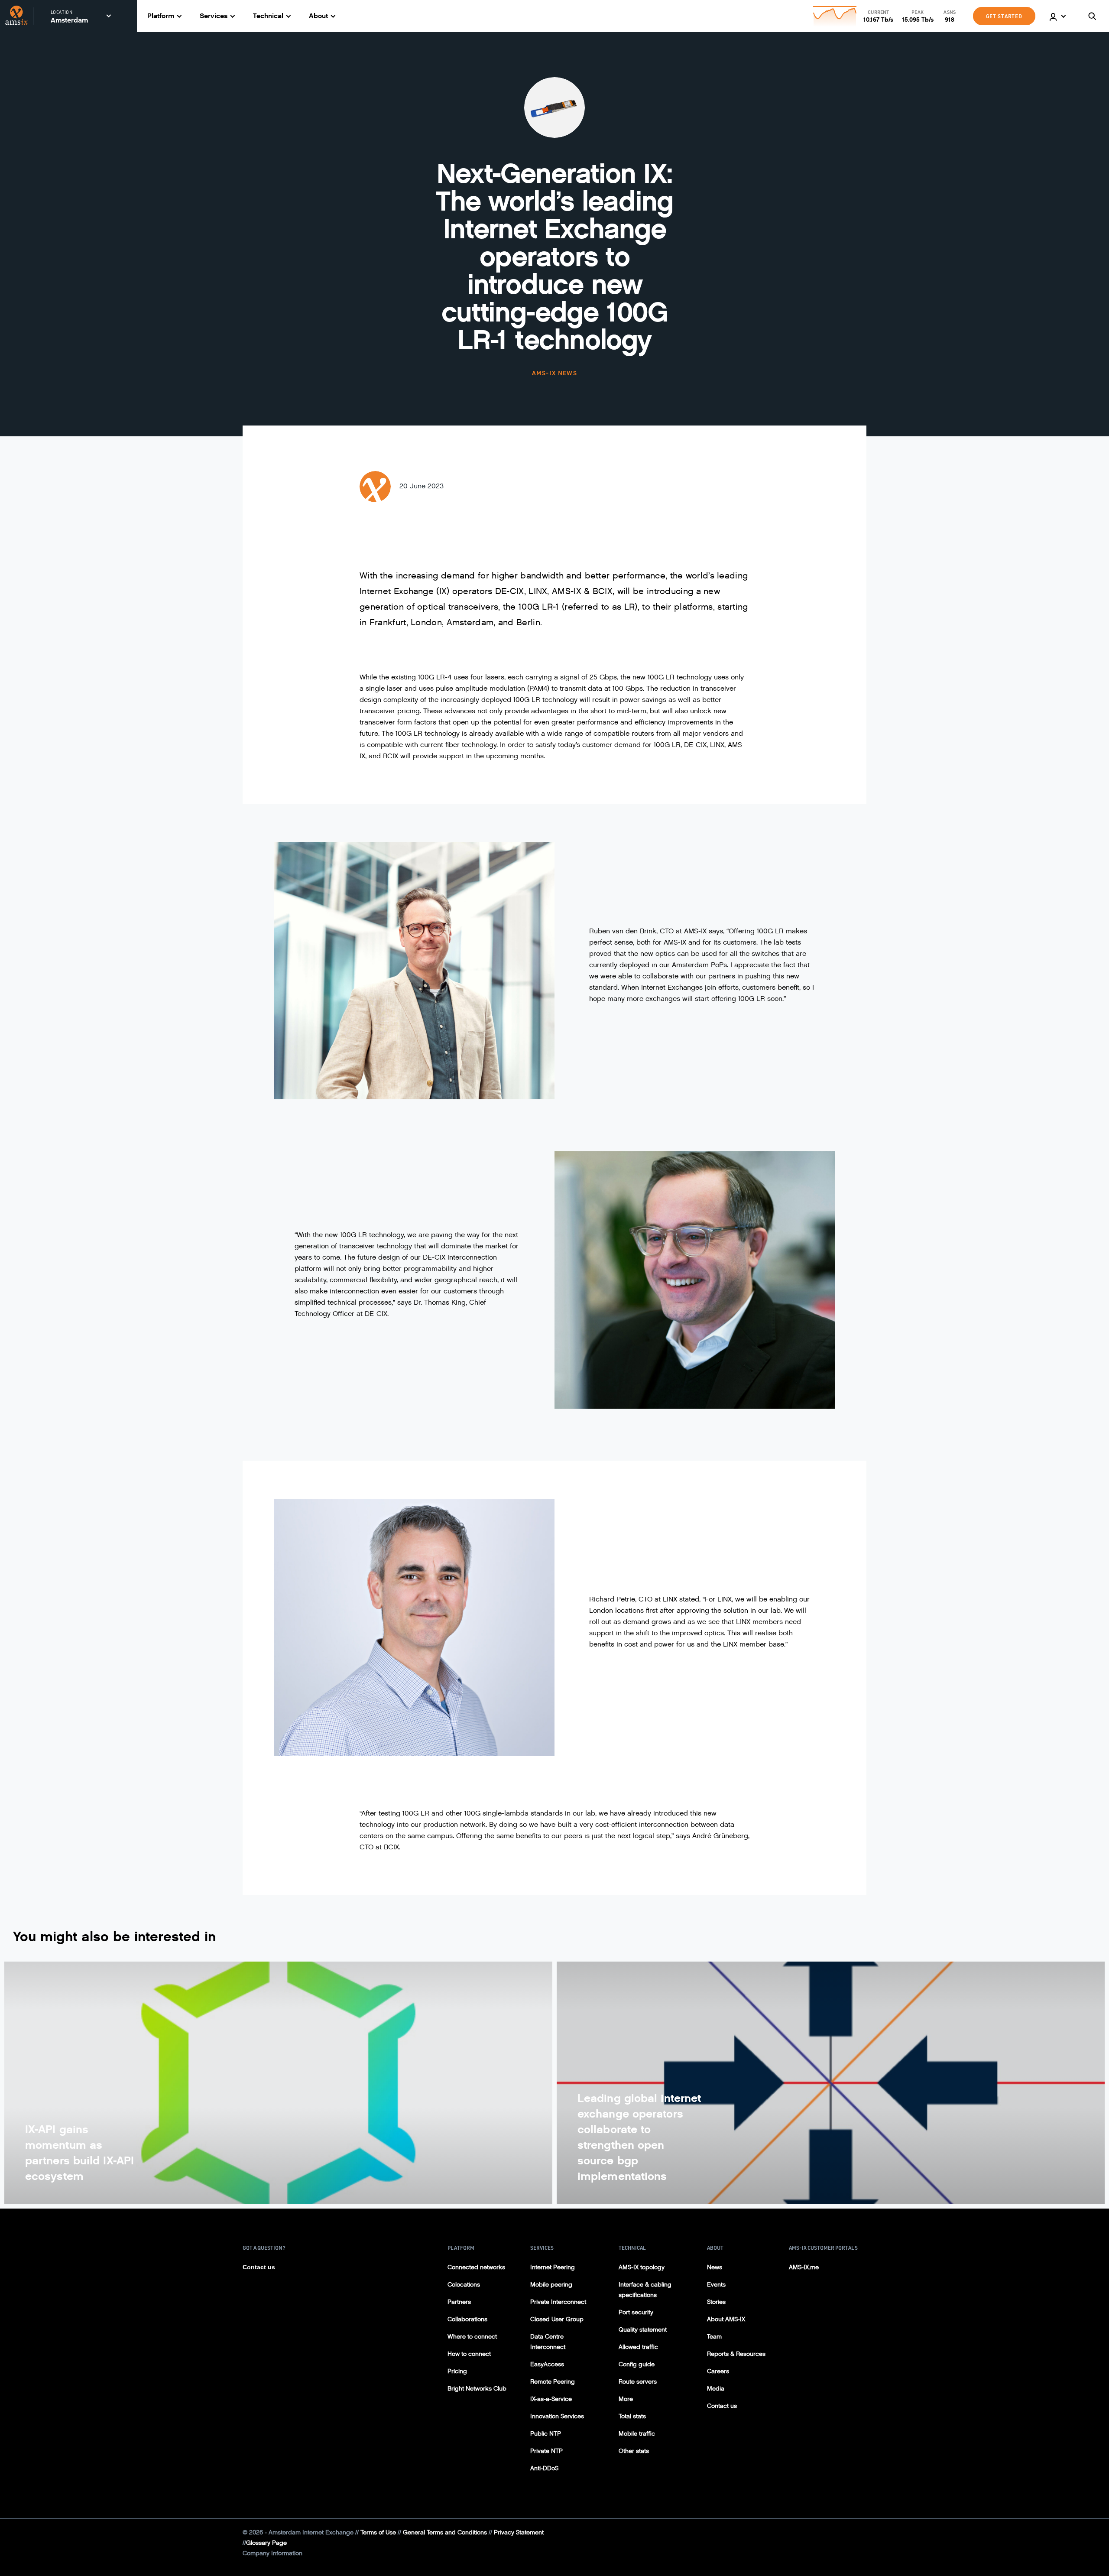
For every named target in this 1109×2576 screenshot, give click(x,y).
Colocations (464, 2285)
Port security (636, 2312)
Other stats (634, 2451)
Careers (718, 2371)
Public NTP (546, 2434)
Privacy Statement (519, 2532)
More (626, 2399)
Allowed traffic (638, 2347)
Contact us (259, 2267)
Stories (716, 2302)
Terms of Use (378, 2532)
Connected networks (476, 2267)
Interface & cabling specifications (645, 2290)
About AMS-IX (726, 2319)
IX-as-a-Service (551, 2399)
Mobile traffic (637, 2434)
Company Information (272, 2553)
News (715, 2267)
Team (714, 2337)
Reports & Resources (736, 2354)
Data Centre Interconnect (548, 2342)
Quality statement (643, 2330)
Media (716, 2389)
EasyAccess (547, 2364)
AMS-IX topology (642, 2267)
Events (716, 2285)
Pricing (457, 2371)
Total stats (632, 2416)
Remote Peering (553, 2382)
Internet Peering (553, 2267)
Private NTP (546, 2451)
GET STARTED (1004, 16)
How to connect (469, 2354)
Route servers (638, 2382)
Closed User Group (557, 2319)
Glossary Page (266, 2543)
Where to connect (472, 2337)
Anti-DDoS (544, 2468)
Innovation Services (557, 2416)
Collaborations (467, 2319)
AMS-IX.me (804, 2267)
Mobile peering (551, 2285)
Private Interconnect (558, 2302)
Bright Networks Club (477, 2389)
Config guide (637, 2364)
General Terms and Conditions (445, 2532)
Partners (459, 2302)
